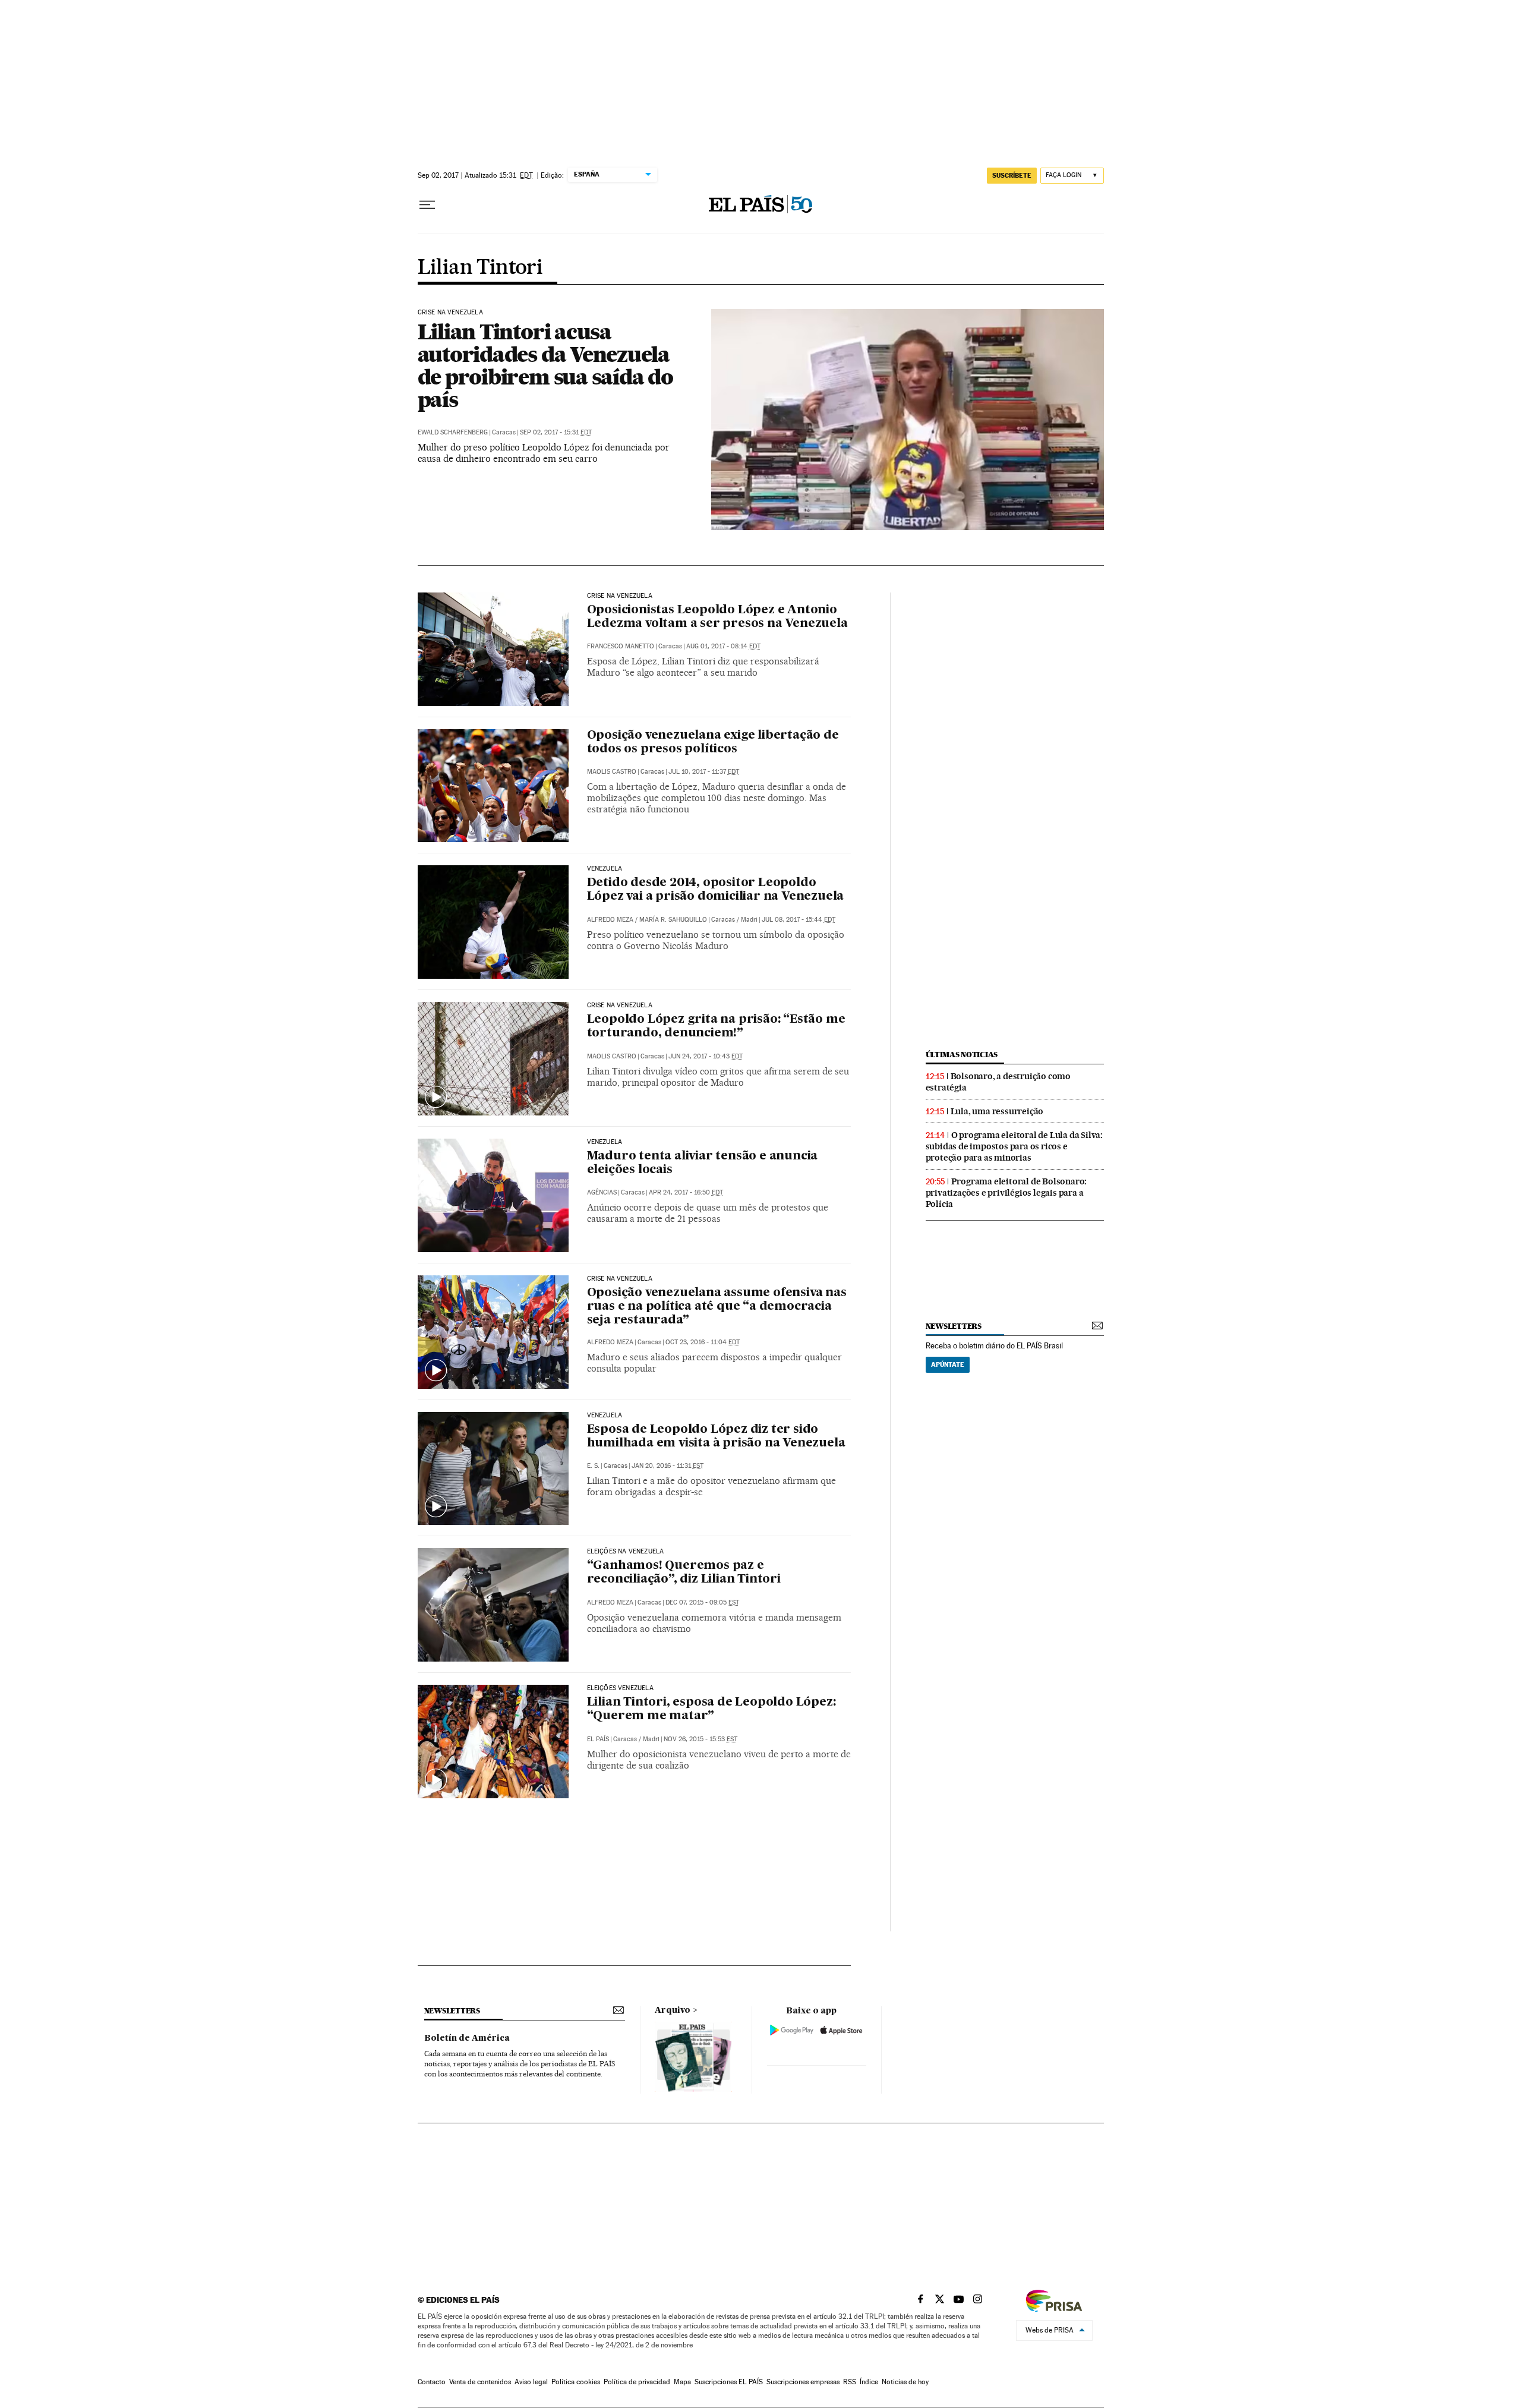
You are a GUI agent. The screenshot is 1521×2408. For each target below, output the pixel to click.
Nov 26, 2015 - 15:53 (700, 1739)
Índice (869, 2382)
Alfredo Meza (610, 920)
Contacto (432, 2382)
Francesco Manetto (621, 646)
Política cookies (576, 2382)
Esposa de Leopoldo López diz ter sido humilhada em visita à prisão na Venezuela (716, 1437)
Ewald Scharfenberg (453, 432)
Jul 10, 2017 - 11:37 (704, 772)
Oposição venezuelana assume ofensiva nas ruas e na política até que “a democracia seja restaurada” (717, 1307)
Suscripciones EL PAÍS (729, 2382)
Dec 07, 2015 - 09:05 (702, 1602)
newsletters (954, 1326)
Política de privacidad (637, 2382)
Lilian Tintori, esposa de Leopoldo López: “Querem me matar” (711, 1709)
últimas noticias (962, 1055)
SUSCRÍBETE (1012, 175)
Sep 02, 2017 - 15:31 (556, 432)
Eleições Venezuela (620, 1688)
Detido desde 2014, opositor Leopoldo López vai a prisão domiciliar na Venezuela (716, 890)
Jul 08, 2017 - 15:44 (799, 920)
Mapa (682, 2382)
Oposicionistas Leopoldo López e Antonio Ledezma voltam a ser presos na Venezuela (717, 617)
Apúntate (948, 1364)
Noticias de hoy (905, 2382)
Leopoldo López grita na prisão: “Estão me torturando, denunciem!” (716, 1027)
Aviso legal (531, 2382)
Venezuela (605, 869)
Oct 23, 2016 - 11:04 (703, 1342)
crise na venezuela (620, 1006)
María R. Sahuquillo (673, 920)
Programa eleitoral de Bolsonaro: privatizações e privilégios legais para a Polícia (1006, 1193)
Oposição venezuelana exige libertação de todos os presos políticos (713, 743)
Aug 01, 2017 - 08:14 (723, 646)
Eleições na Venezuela (626, 1552)
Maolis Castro (612, 772)
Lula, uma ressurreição (997, 1111)
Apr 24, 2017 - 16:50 (686, 1192)
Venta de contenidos (480, 2382)
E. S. (593, 1466)
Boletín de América (467, 2038)
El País (598, 1739)
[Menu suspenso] (427, 205)
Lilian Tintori (480, 268)
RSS (850, 2382)
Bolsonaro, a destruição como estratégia (998, 1082)
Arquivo (673, 2010)
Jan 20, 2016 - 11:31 (668, 1466)
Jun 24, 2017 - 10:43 (706, 1056)
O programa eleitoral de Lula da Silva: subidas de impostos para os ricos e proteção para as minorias (1014, 1146)
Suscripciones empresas (803, 2382)
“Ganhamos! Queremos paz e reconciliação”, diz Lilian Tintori (684, 1573)
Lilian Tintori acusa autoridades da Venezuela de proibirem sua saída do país (545, 365)
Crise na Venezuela (450, 313)
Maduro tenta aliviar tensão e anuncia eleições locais (703, 1163)
